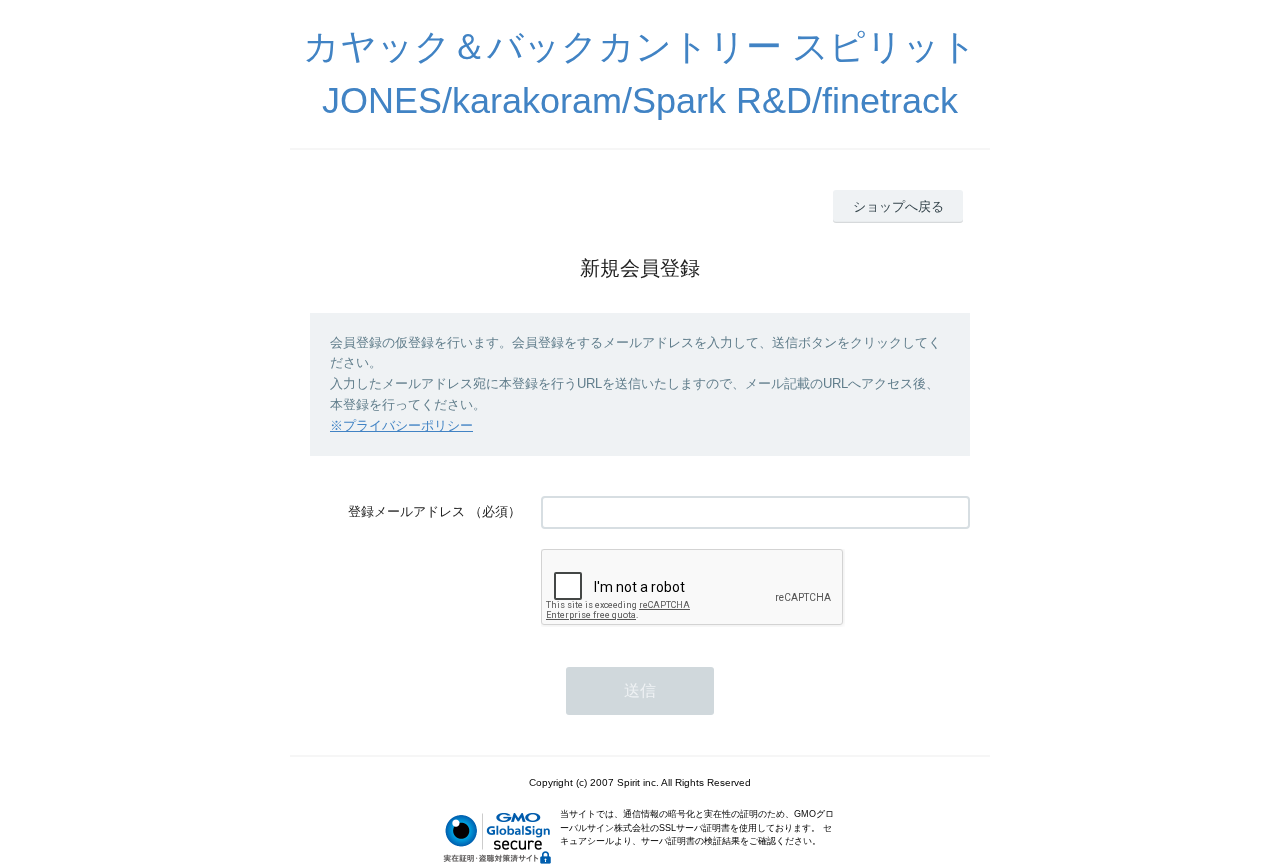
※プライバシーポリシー (401, 425)
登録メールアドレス (406, 511)
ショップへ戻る (898, 206)
